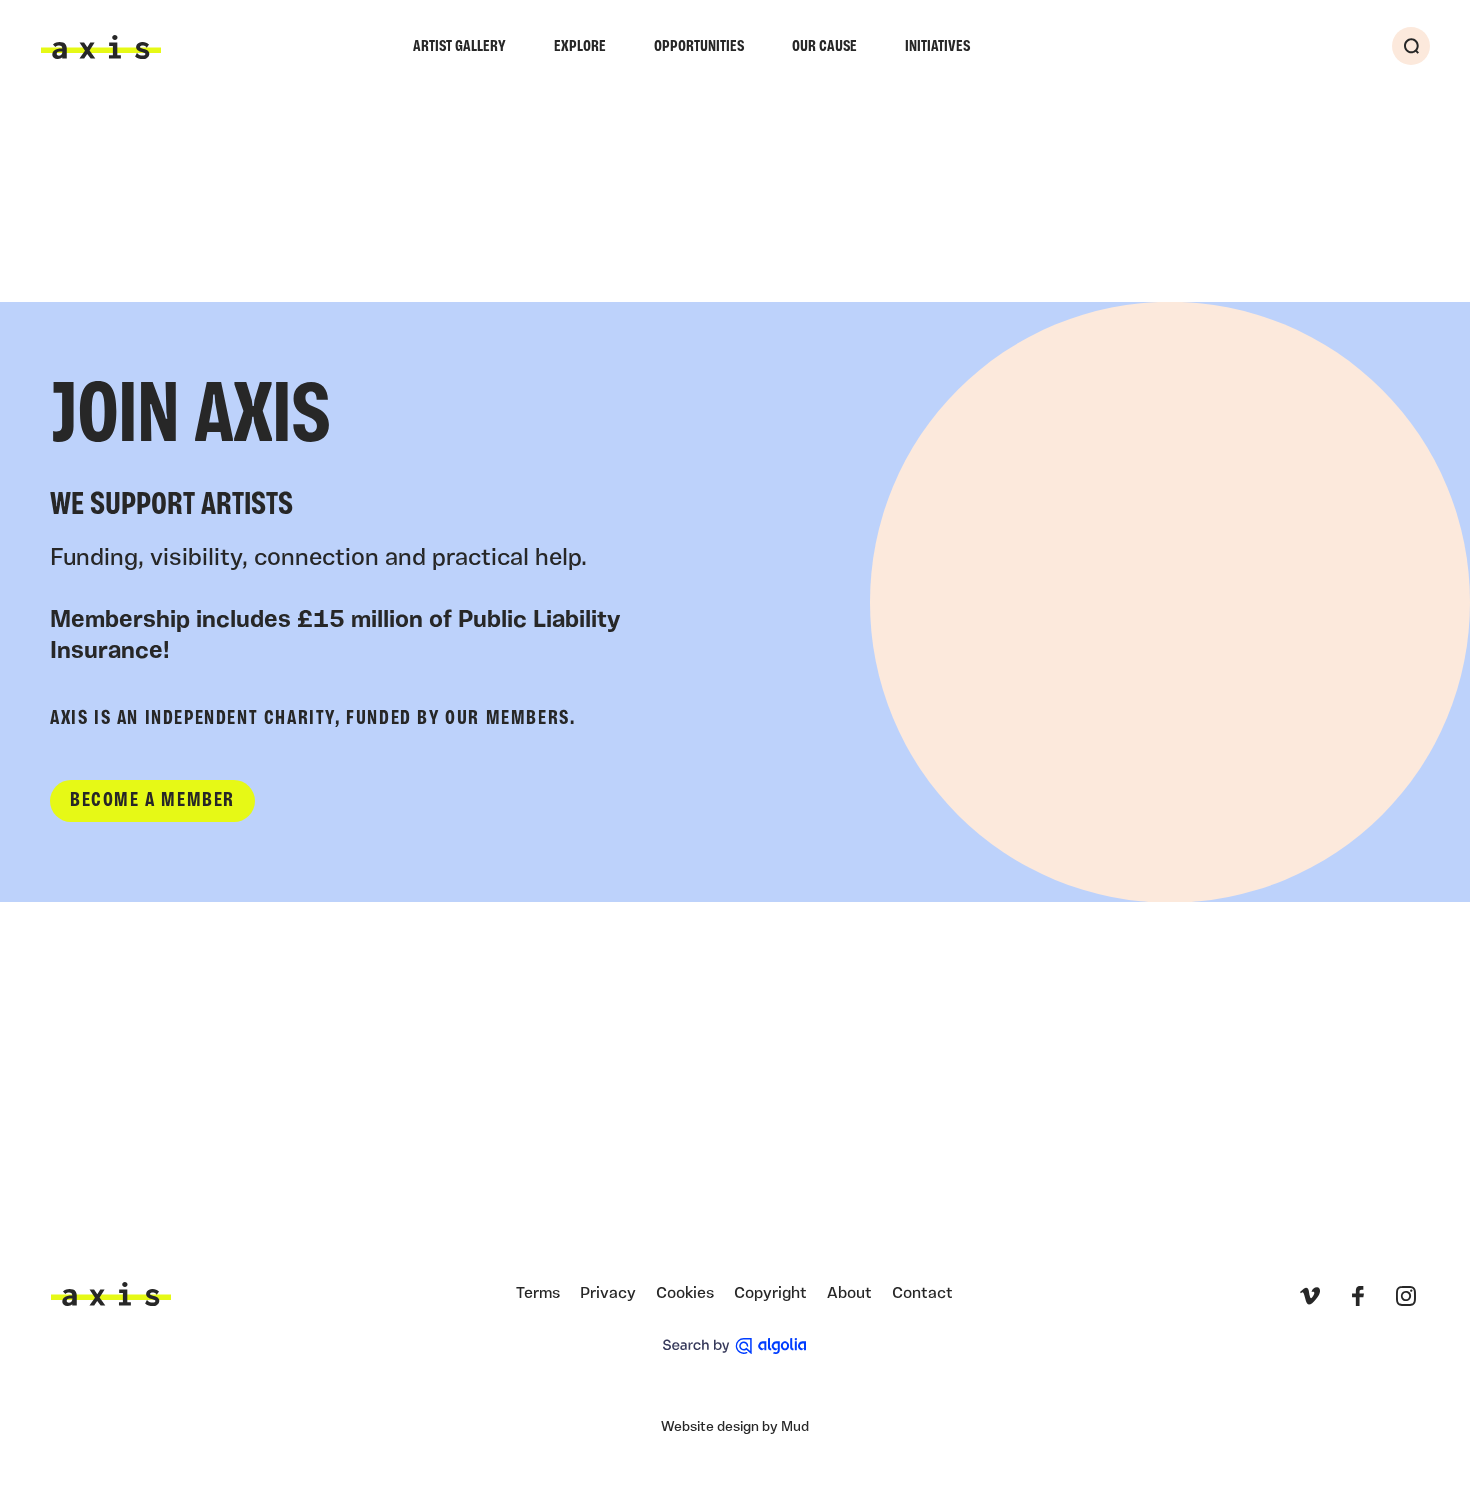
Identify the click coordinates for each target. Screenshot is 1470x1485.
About (849, 1294)
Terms (538, 1294)
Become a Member (152, 801)
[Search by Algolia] (734, 1346)
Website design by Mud (735, 1427)
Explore (580, 47)
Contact (922, 1294)
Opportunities (699, 47)
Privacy (608, 1294)
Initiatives (937, 47)
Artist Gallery (459, 47)
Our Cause (824, 47)
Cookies (685, 1294)
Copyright (770, 1294)
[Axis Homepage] (101, 47)
